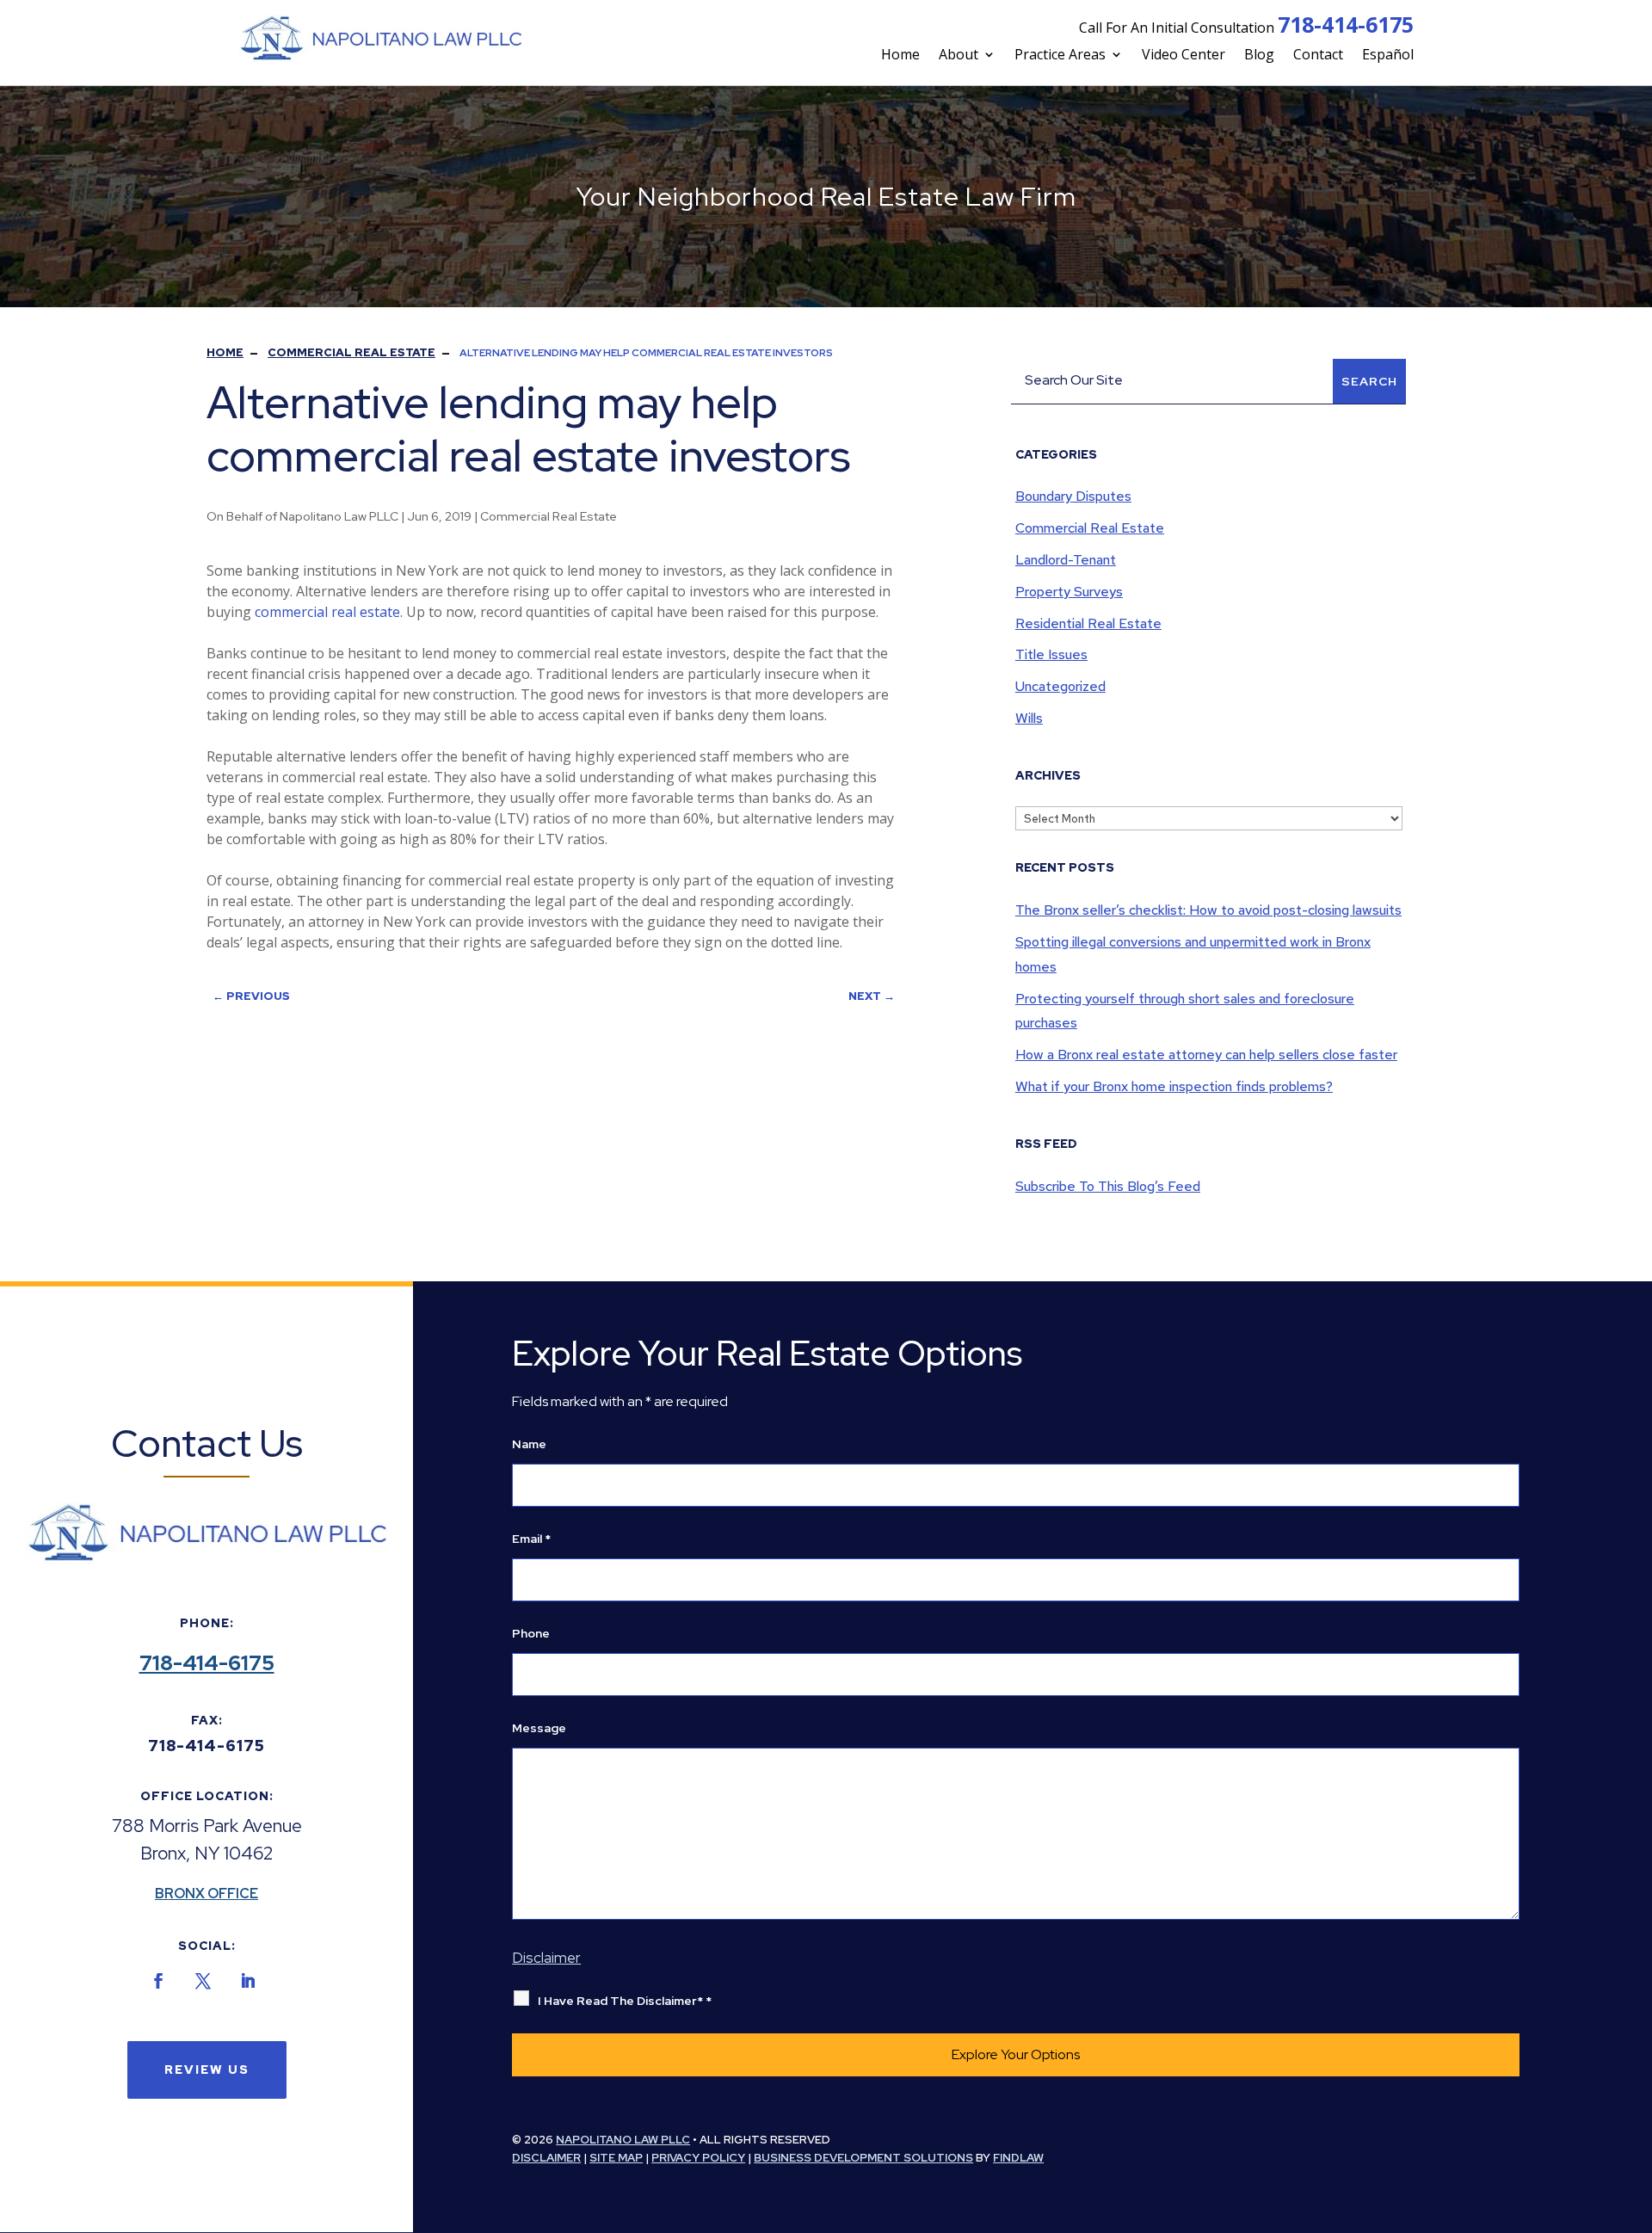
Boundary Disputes (1073, 496)
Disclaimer (546, 1958)
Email (531, 1539)
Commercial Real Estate (549, 516)
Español (1388, 54)
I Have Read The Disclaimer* (625, 2001)
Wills (1029, 718)
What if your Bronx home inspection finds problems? (1174, 1086)
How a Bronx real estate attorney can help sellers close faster (1206, 1055)
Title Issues (1051, 654)
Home (900, 54)
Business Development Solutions (863, 2158)
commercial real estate (327, 612)
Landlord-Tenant (1066, 560)
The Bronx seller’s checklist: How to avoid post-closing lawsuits (1208, 910)
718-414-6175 (1346, 24)
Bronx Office (206, 1894)
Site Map (616, 2158)
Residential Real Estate (1088, 623)
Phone (531, 1633)
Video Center (1184, 54)
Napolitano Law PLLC (339, 516)
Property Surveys (1069, 592)
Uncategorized (1060, 686)
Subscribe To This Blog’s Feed (1108, 1186)
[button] (1580, 2202)
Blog (1259, 54)
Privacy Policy (698, 2158)
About (959, 54)
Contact (1318, 54)
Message (539, 1728)
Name (529, 1444)
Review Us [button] (207, 2070)
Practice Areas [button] (1060, 54)
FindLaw (1018, 2158)
